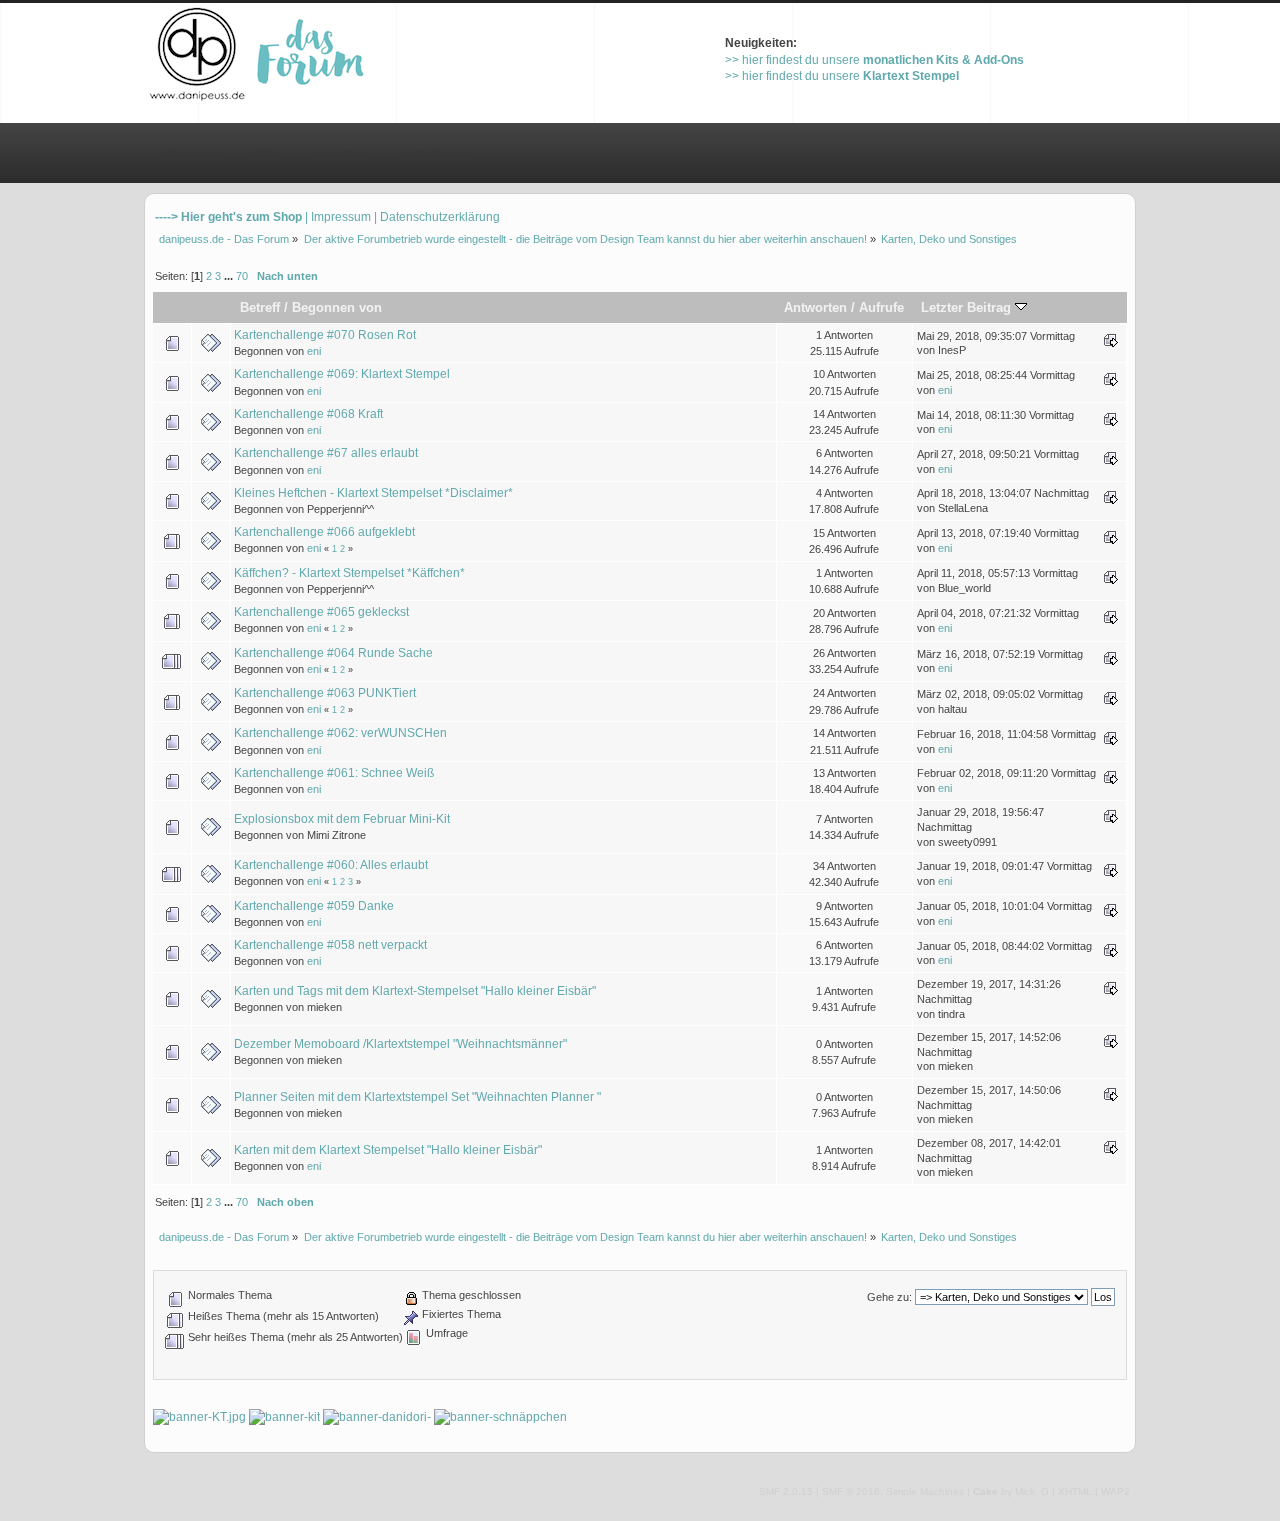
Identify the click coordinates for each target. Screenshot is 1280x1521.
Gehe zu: (889, 1297)
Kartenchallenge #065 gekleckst (321, 612)
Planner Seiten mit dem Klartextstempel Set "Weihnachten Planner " (417, 1097)
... (230, 276)
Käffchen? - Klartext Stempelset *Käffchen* (349, 573)
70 (242, 276)
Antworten (815, 307)
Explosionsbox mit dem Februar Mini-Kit (342, 819)
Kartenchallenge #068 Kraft (308, 414)
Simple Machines (925, 1491)
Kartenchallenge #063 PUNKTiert (325, 693)
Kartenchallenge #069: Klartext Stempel (342, 374)
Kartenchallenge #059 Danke (314, 906)
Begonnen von (337, 307)
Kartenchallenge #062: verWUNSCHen (340, 733)
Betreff (260, 307)
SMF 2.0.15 (786, 1491)
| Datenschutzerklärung (437, 217)
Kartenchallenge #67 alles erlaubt (326, 453)
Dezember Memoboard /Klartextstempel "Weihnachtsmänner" (400, 1044)
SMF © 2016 (851, 1491)
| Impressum (338, 217)
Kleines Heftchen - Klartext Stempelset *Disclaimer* (373, 493)
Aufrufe (881, 307)
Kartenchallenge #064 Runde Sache (333, 653)
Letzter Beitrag (968, 307)
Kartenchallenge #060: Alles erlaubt (331, 865)
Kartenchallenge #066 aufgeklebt (324, 532)
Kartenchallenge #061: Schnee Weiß (334, 773)
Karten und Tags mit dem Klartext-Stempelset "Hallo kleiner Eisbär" (415, 991)
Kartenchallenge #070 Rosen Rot (325, 335)
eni (314, 351)
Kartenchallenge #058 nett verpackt (330, 945)
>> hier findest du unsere (874, 60)
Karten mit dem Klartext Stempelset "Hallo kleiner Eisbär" (388, 1150)
